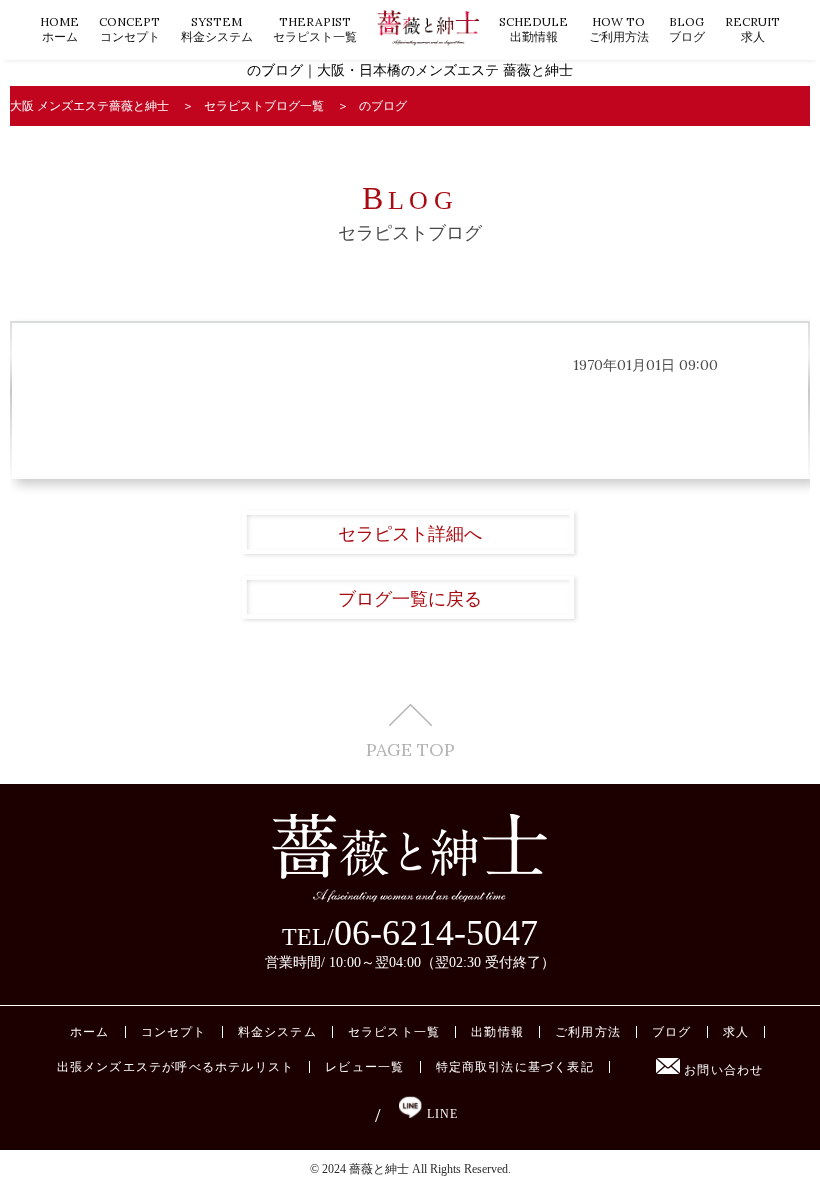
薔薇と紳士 (379, 1169)
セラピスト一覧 (315, 29)
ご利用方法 (619, 29)
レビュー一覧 (364, 1067)
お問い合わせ (721, 1070)
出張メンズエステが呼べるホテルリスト (176, 1067)
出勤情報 (533, 29)
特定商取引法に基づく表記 (515, 1067)
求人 (752, 29)
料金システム (217, 29)
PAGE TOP (410, 748)
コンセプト (129, 29)
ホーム (59, 29)
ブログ (687, 29)
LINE (440, 1114)
